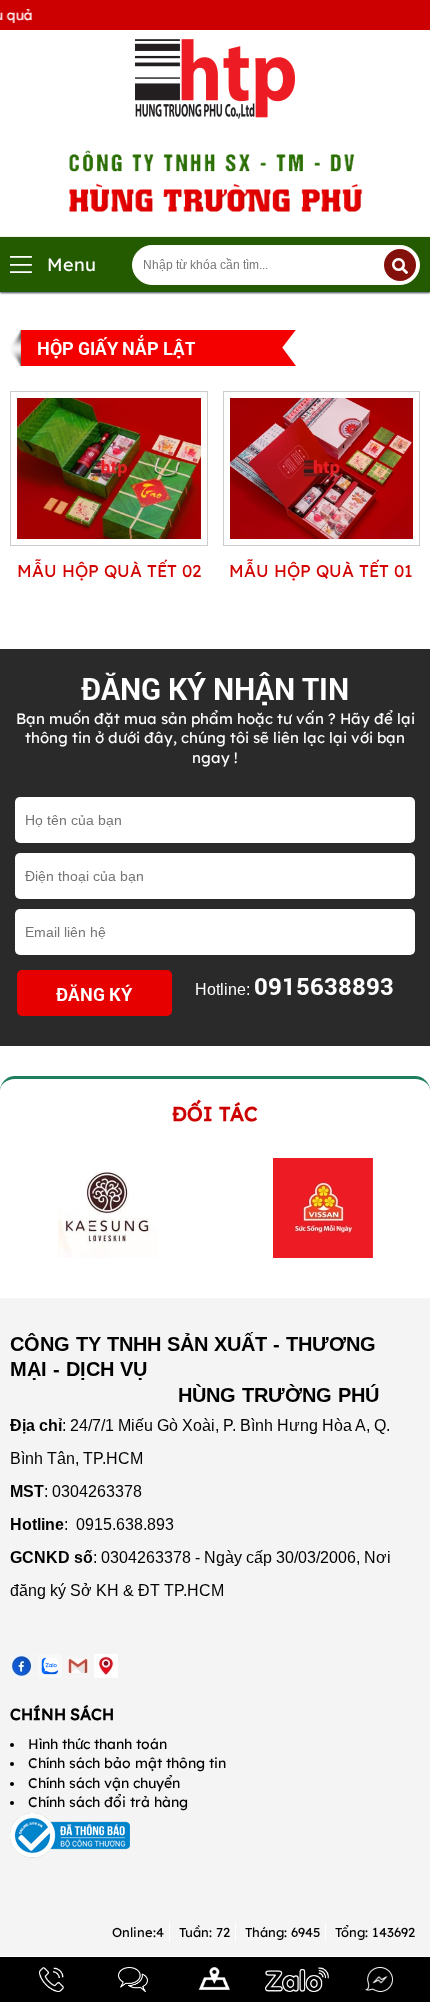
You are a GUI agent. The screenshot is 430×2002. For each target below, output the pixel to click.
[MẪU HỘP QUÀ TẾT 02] (109, 541)
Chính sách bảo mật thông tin (127, 1763)
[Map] (215, 1979)
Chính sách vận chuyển (104, 1783)
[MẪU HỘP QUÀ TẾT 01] (322, 541)
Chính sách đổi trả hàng (108, 1802)
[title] (51, 1979)
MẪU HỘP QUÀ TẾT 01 (321, 570)
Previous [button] (22, 1207)
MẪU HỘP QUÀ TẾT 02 (109, 570)
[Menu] (21, 264)
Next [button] (397, 1207)
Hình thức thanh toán (97, 1744)
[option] (107, 1208)
